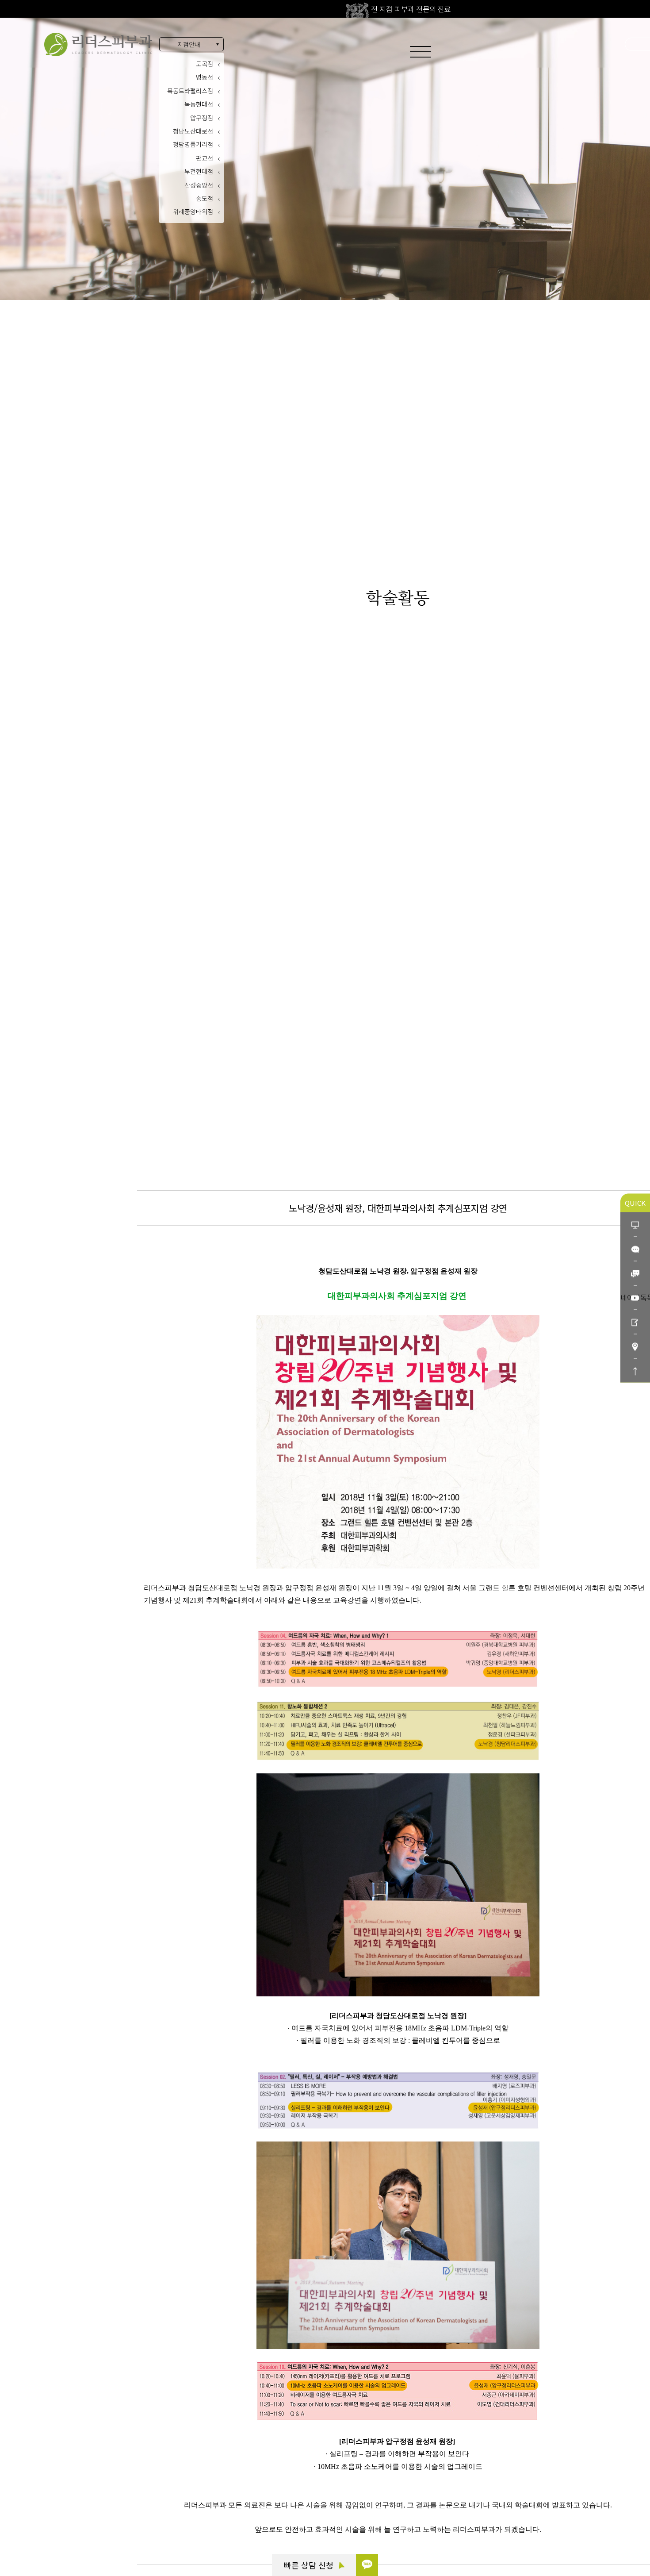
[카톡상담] (635, 1249)
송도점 (205, 198)
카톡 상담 (54, 2480)
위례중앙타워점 (193, 211)
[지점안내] (635, 1346)
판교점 (205, 158)
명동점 (205, 77)
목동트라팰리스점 (190, 91)
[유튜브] (635, 1298)
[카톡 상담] (367, 2565)
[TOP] (635, 1371)
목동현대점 (199, 104)
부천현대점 (199, 171)
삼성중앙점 (199, 185)
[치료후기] (635, 1322)
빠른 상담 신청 (310, 2565)
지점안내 (189, 44)
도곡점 (205, 64)
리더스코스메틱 (62, 2529)
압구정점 (202, 118)
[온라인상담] (635, 1225)
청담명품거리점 (193, 144)
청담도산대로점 (193, 131)
